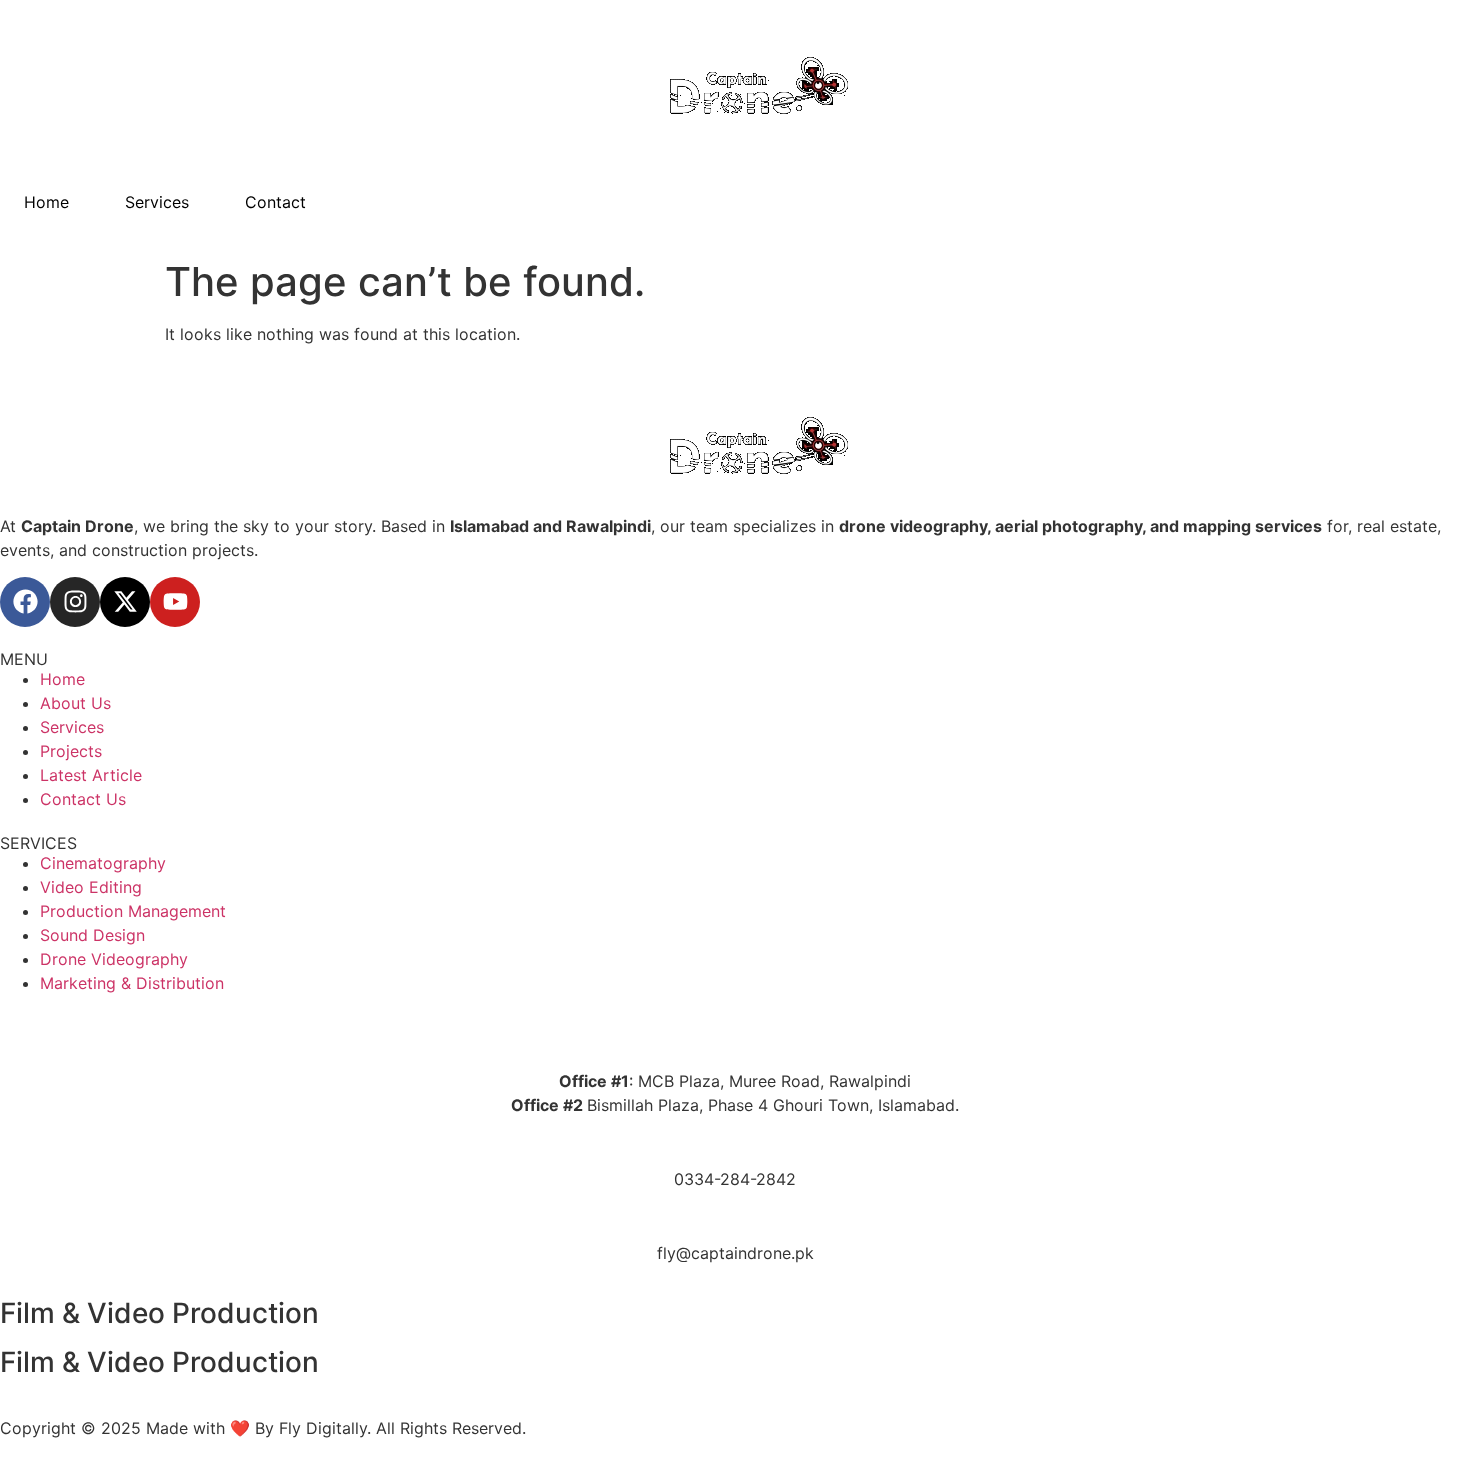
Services (157, 202)
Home (46, 202)
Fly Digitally (323, 1428)
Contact (275, 202)
